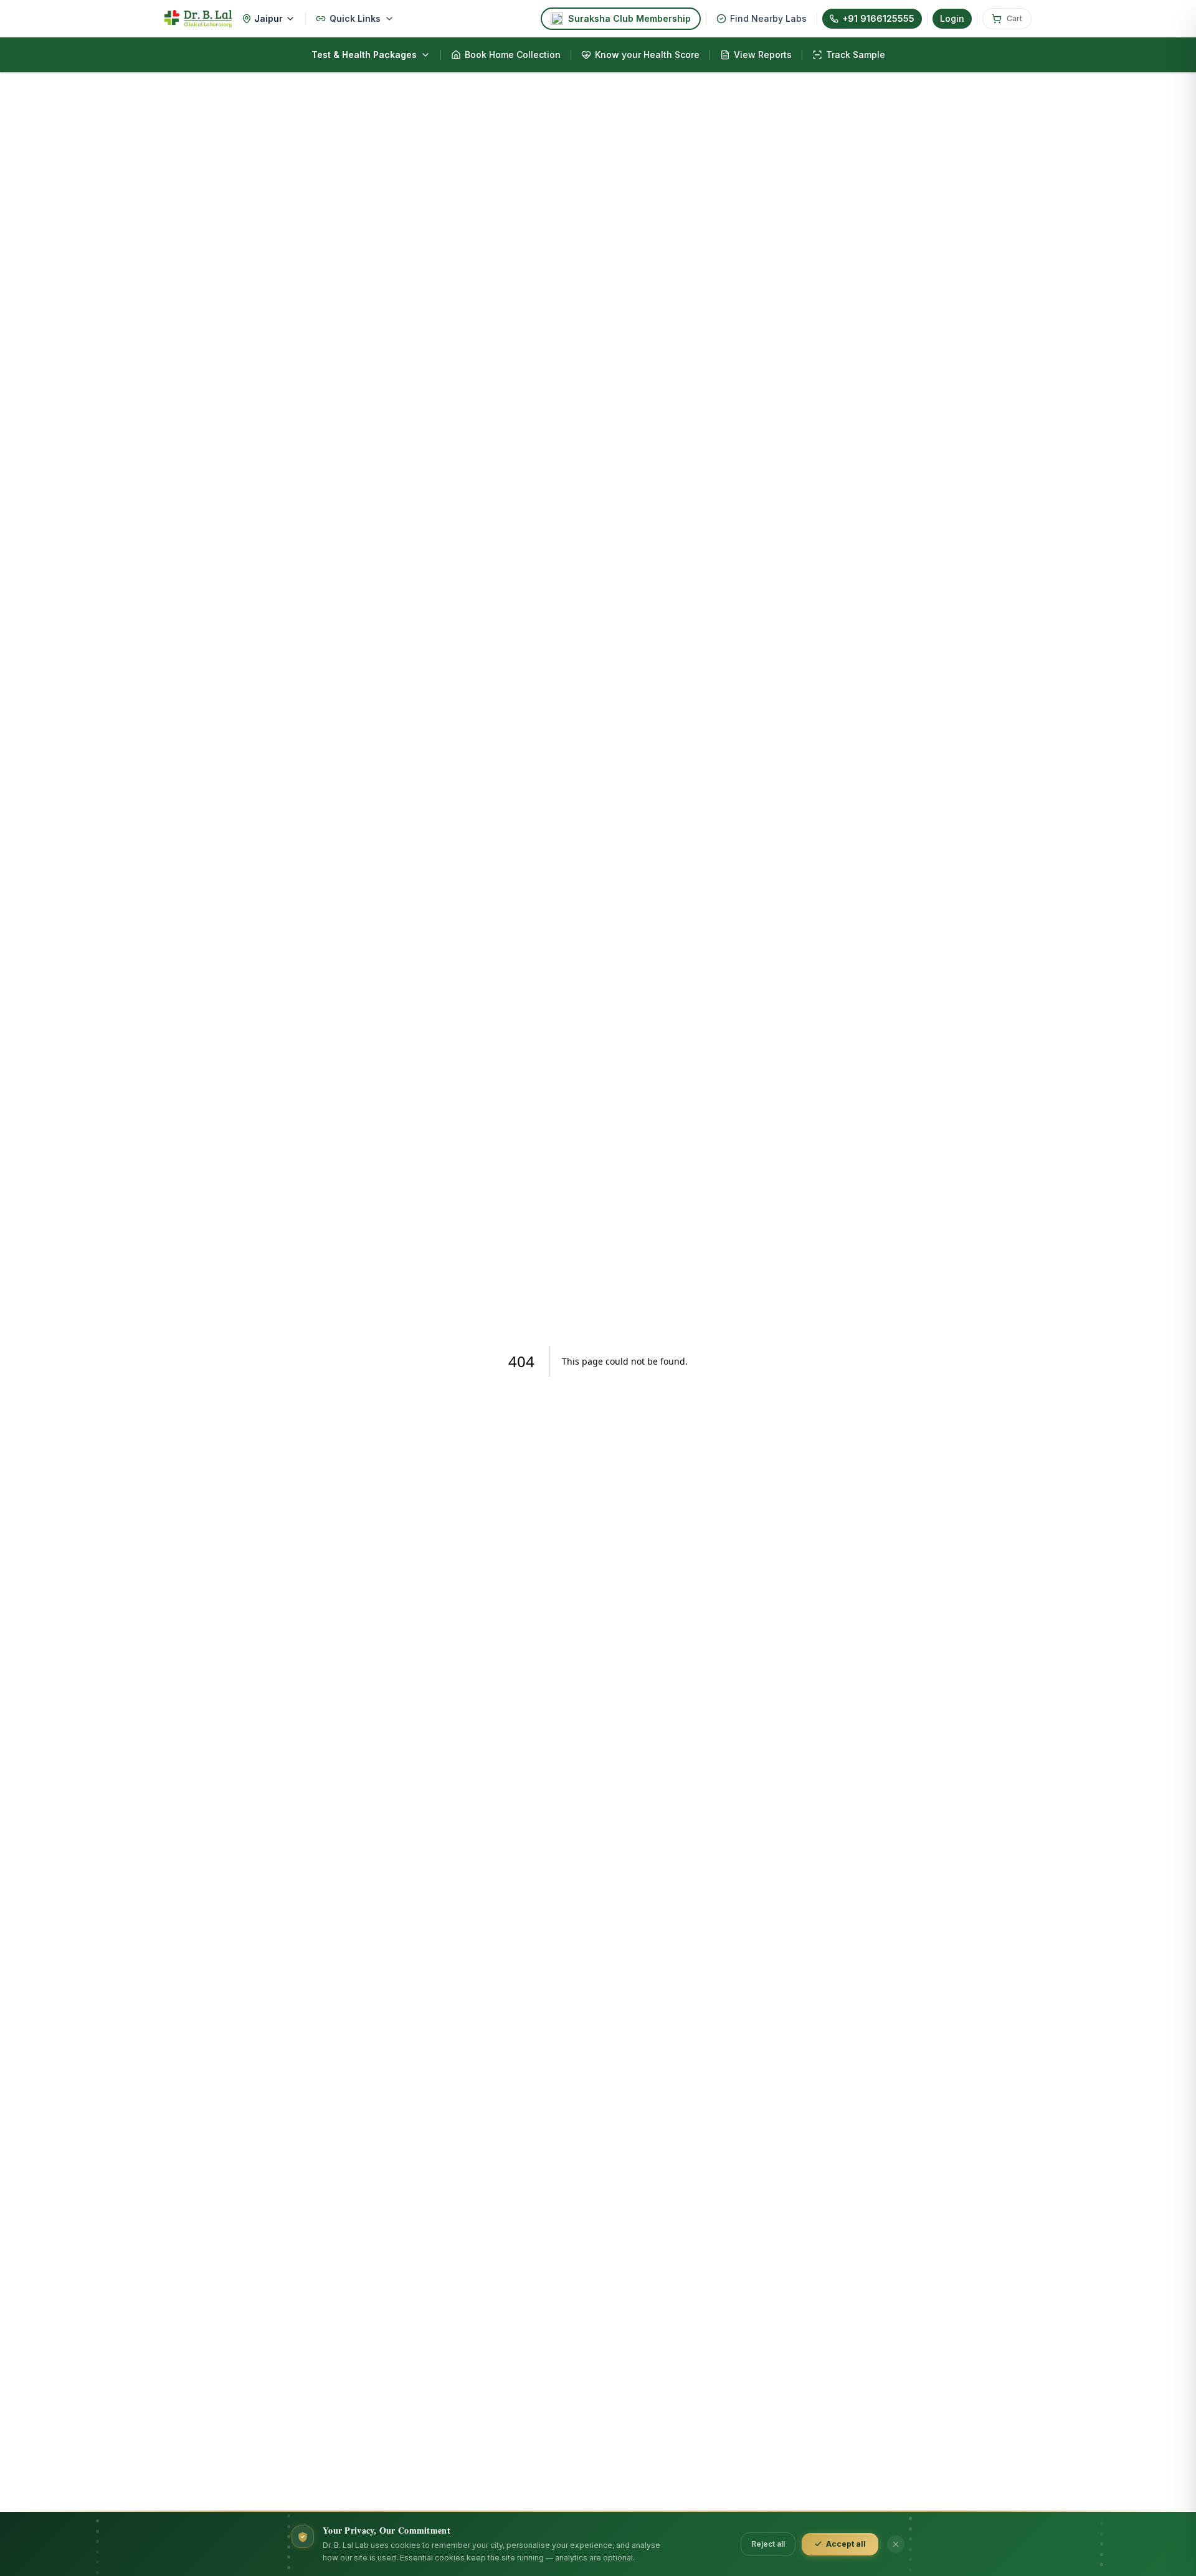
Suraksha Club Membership (629, 18)
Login (952, 18)
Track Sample (856, 55)
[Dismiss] (896, 2544)
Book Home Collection (513, 55)
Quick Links (355, 18)
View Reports (763, 55)
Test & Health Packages (364, 55)
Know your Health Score (647, 55)
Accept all (846, 2544)
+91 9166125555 (878, 18)
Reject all (768, 2544)
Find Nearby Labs (768, 18)
